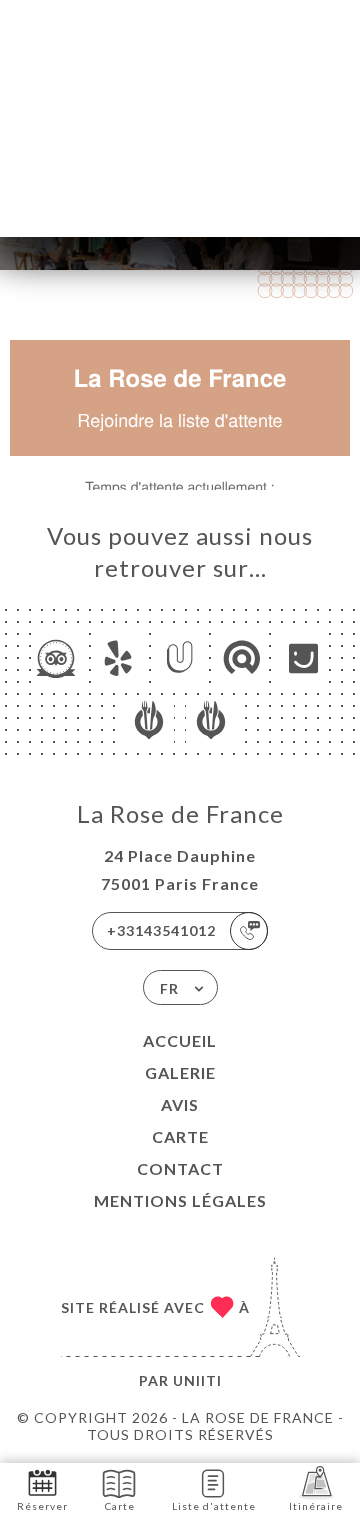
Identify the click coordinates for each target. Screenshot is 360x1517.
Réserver (42, 1506)
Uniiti (197, 1380)
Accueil (180, 1040)
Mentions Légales (180, 1200)
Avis (180, 1104)
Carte (180, 1136)
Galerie (180, 1072)
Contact (180, 1168)
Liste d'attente (214, 1506)
